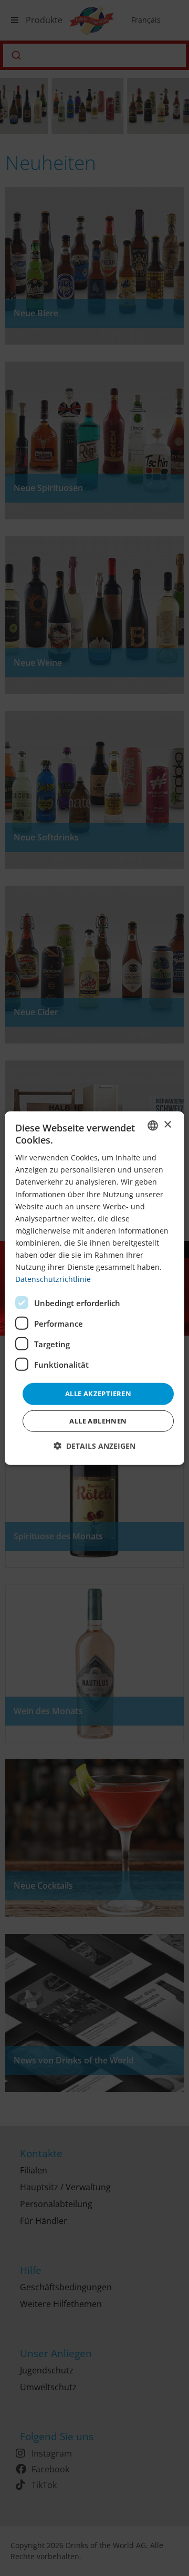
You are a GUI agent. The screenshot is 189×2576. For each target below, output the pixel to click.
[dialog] (94, 1288)
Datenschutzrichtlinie (53, 1279)
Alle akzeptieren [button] (98, 1394)
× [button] (167, 1125)
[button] (94, 1446)
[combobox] (153, 1125)
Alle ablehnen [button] (98, 1421)
